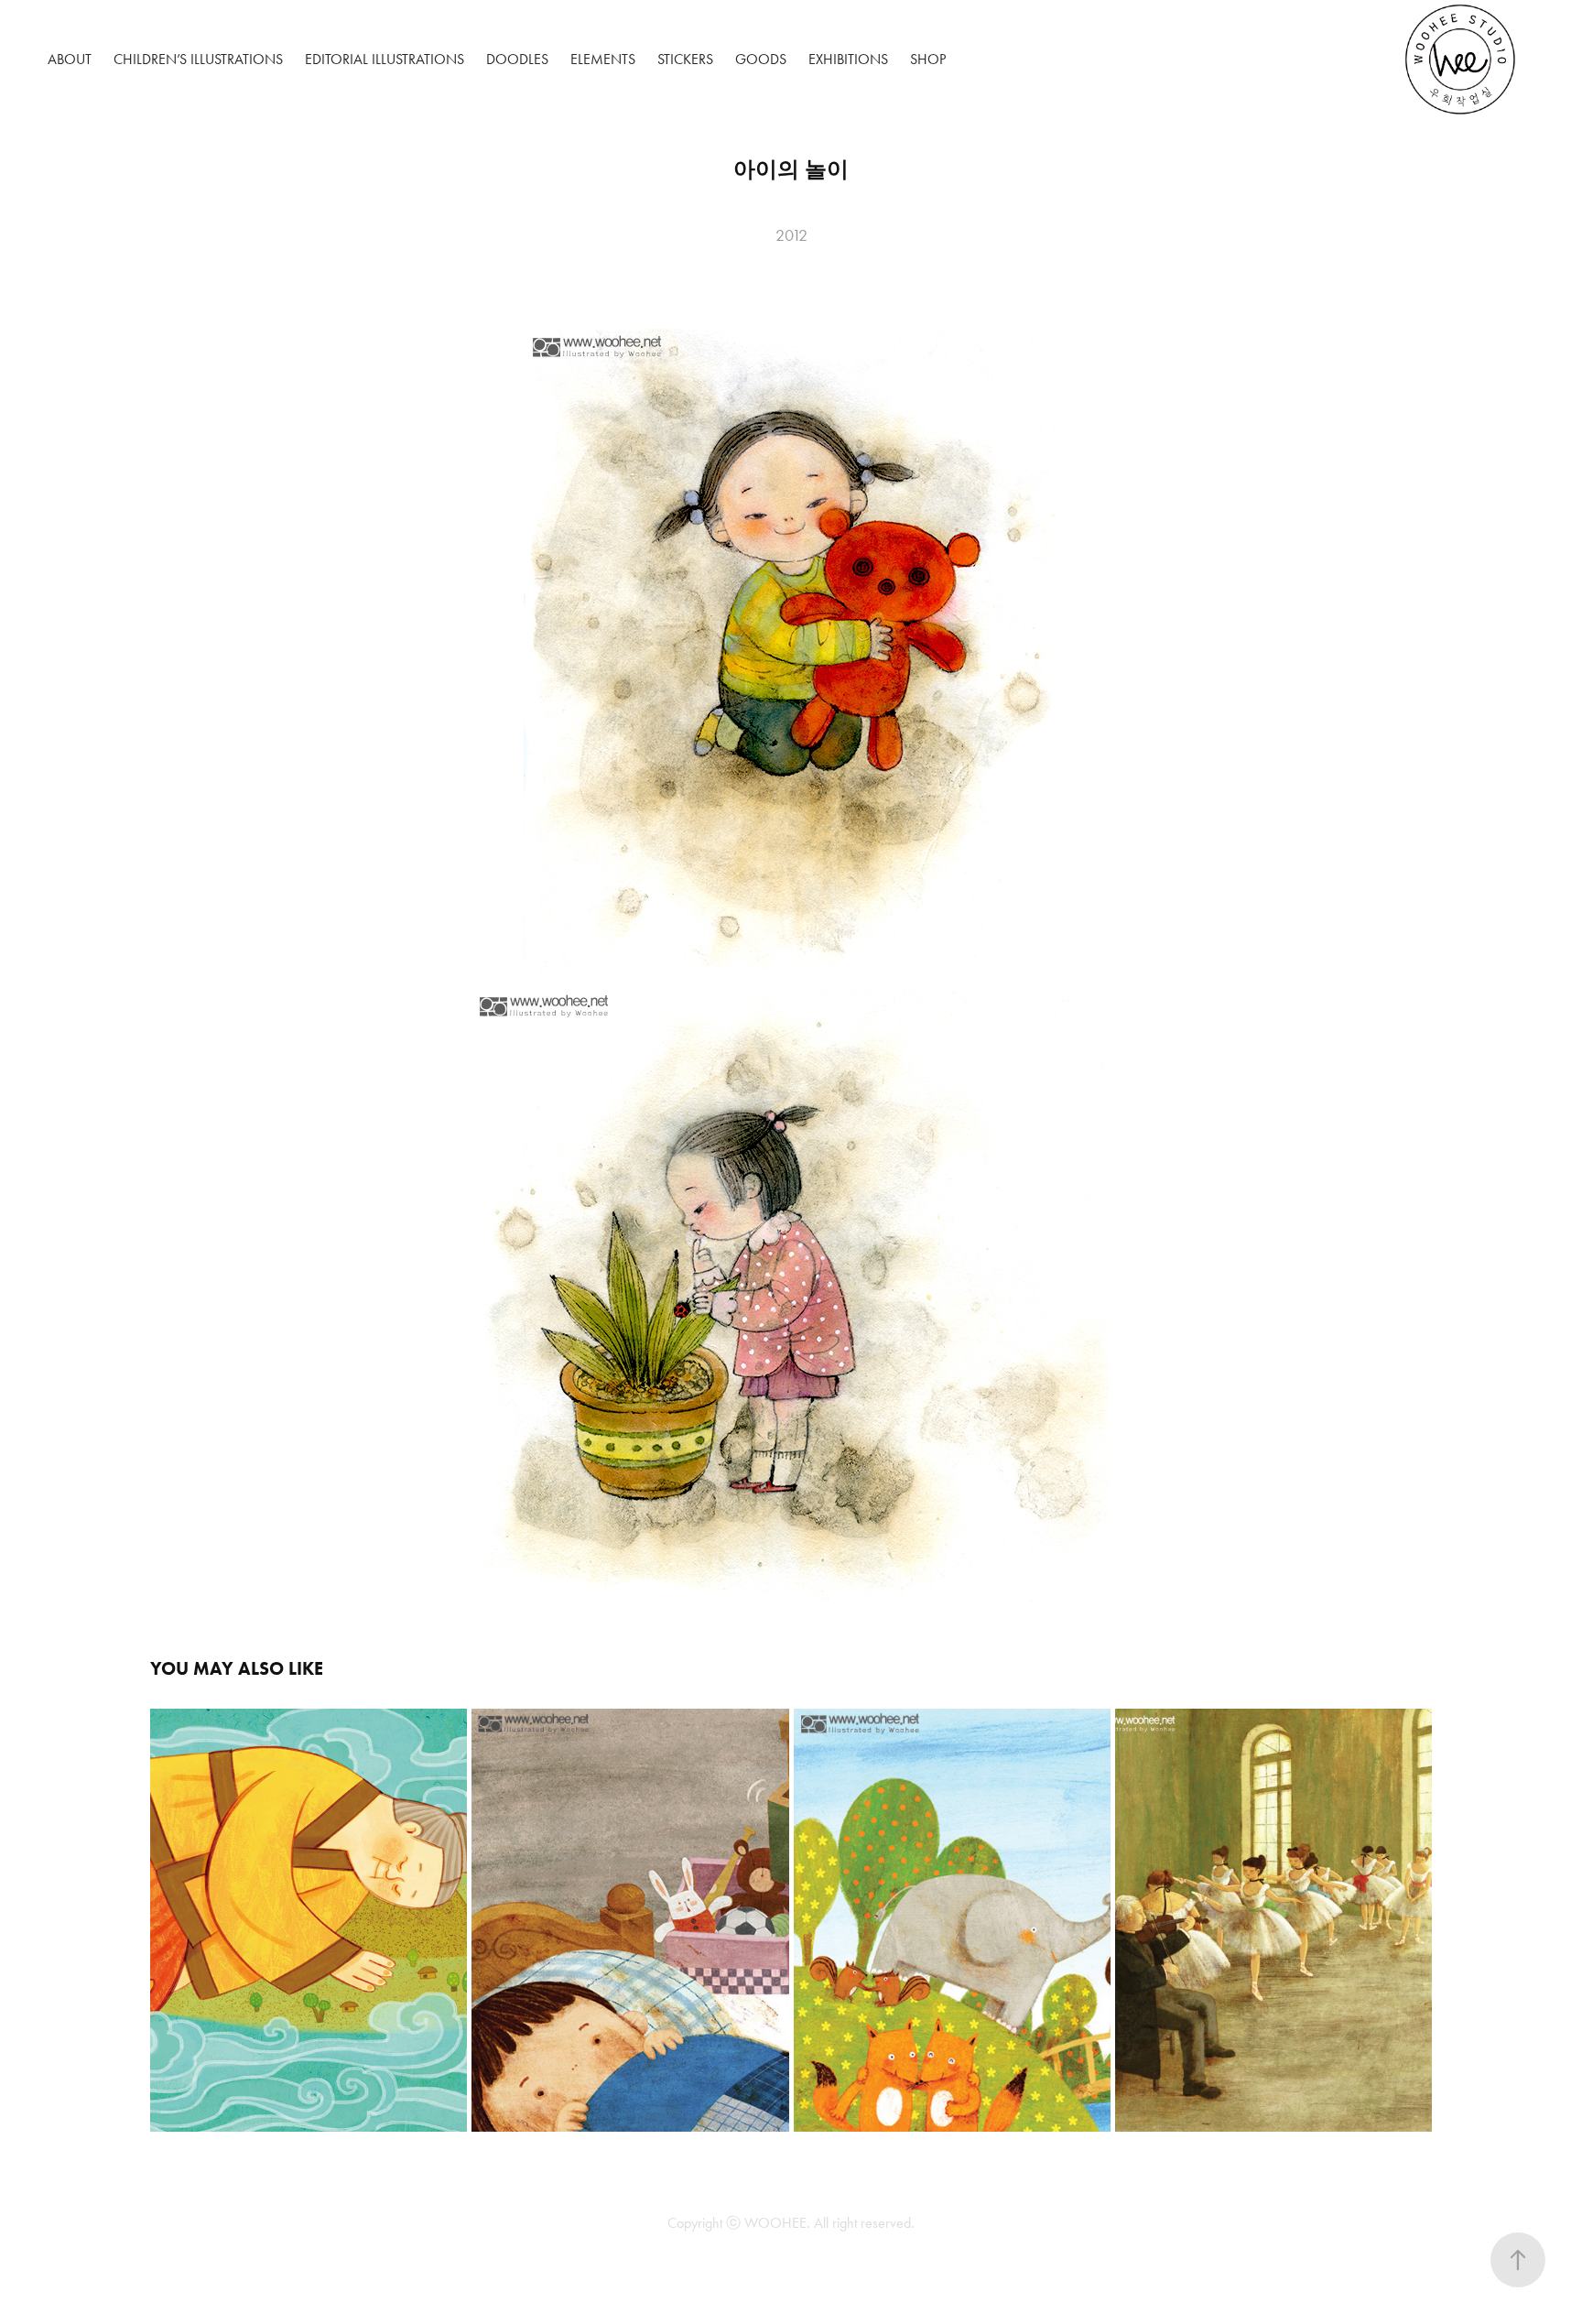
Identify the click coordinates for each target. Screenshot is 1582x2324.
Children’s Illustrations (198, 59)
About (70, 59)
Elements (603, 59)
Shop (928, 59)
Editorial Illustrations (385, 59)
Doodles (517, 59)
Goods (761, 59)
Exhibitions (848, 59)
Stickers (685, 59)
